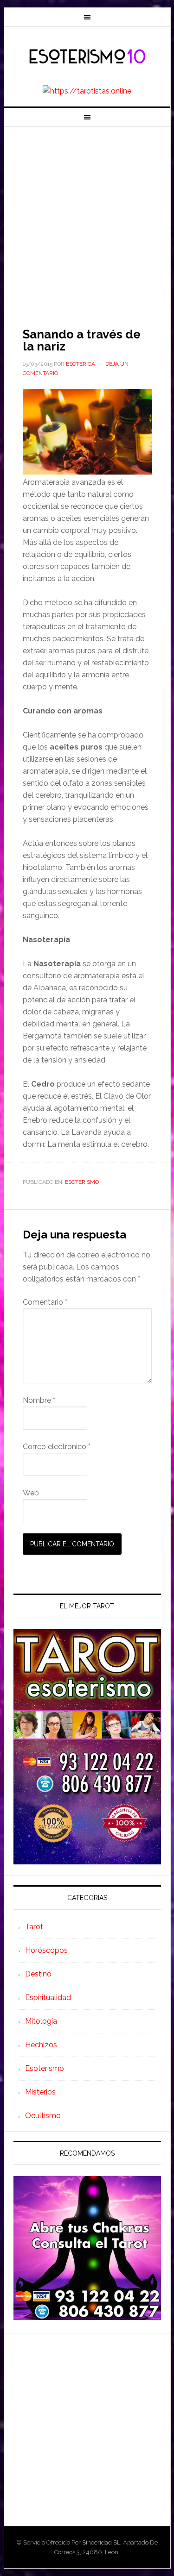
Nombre (39, 1400)
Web (31, 1493)
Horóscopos (46, 1950)
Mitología (41, 2021)
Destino (38, 1974)
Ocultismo (43, 2116)
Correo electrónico (57, 1447)
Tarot (34, 1927)
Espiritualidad (48, 1998)
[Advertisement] (87, 218)
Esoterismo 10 (87, 57)
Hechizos (41, 2045)
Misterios (40, 2092)
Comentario (45, 1302)
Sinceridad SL (101, 2542)
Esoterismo (82, 1182)
